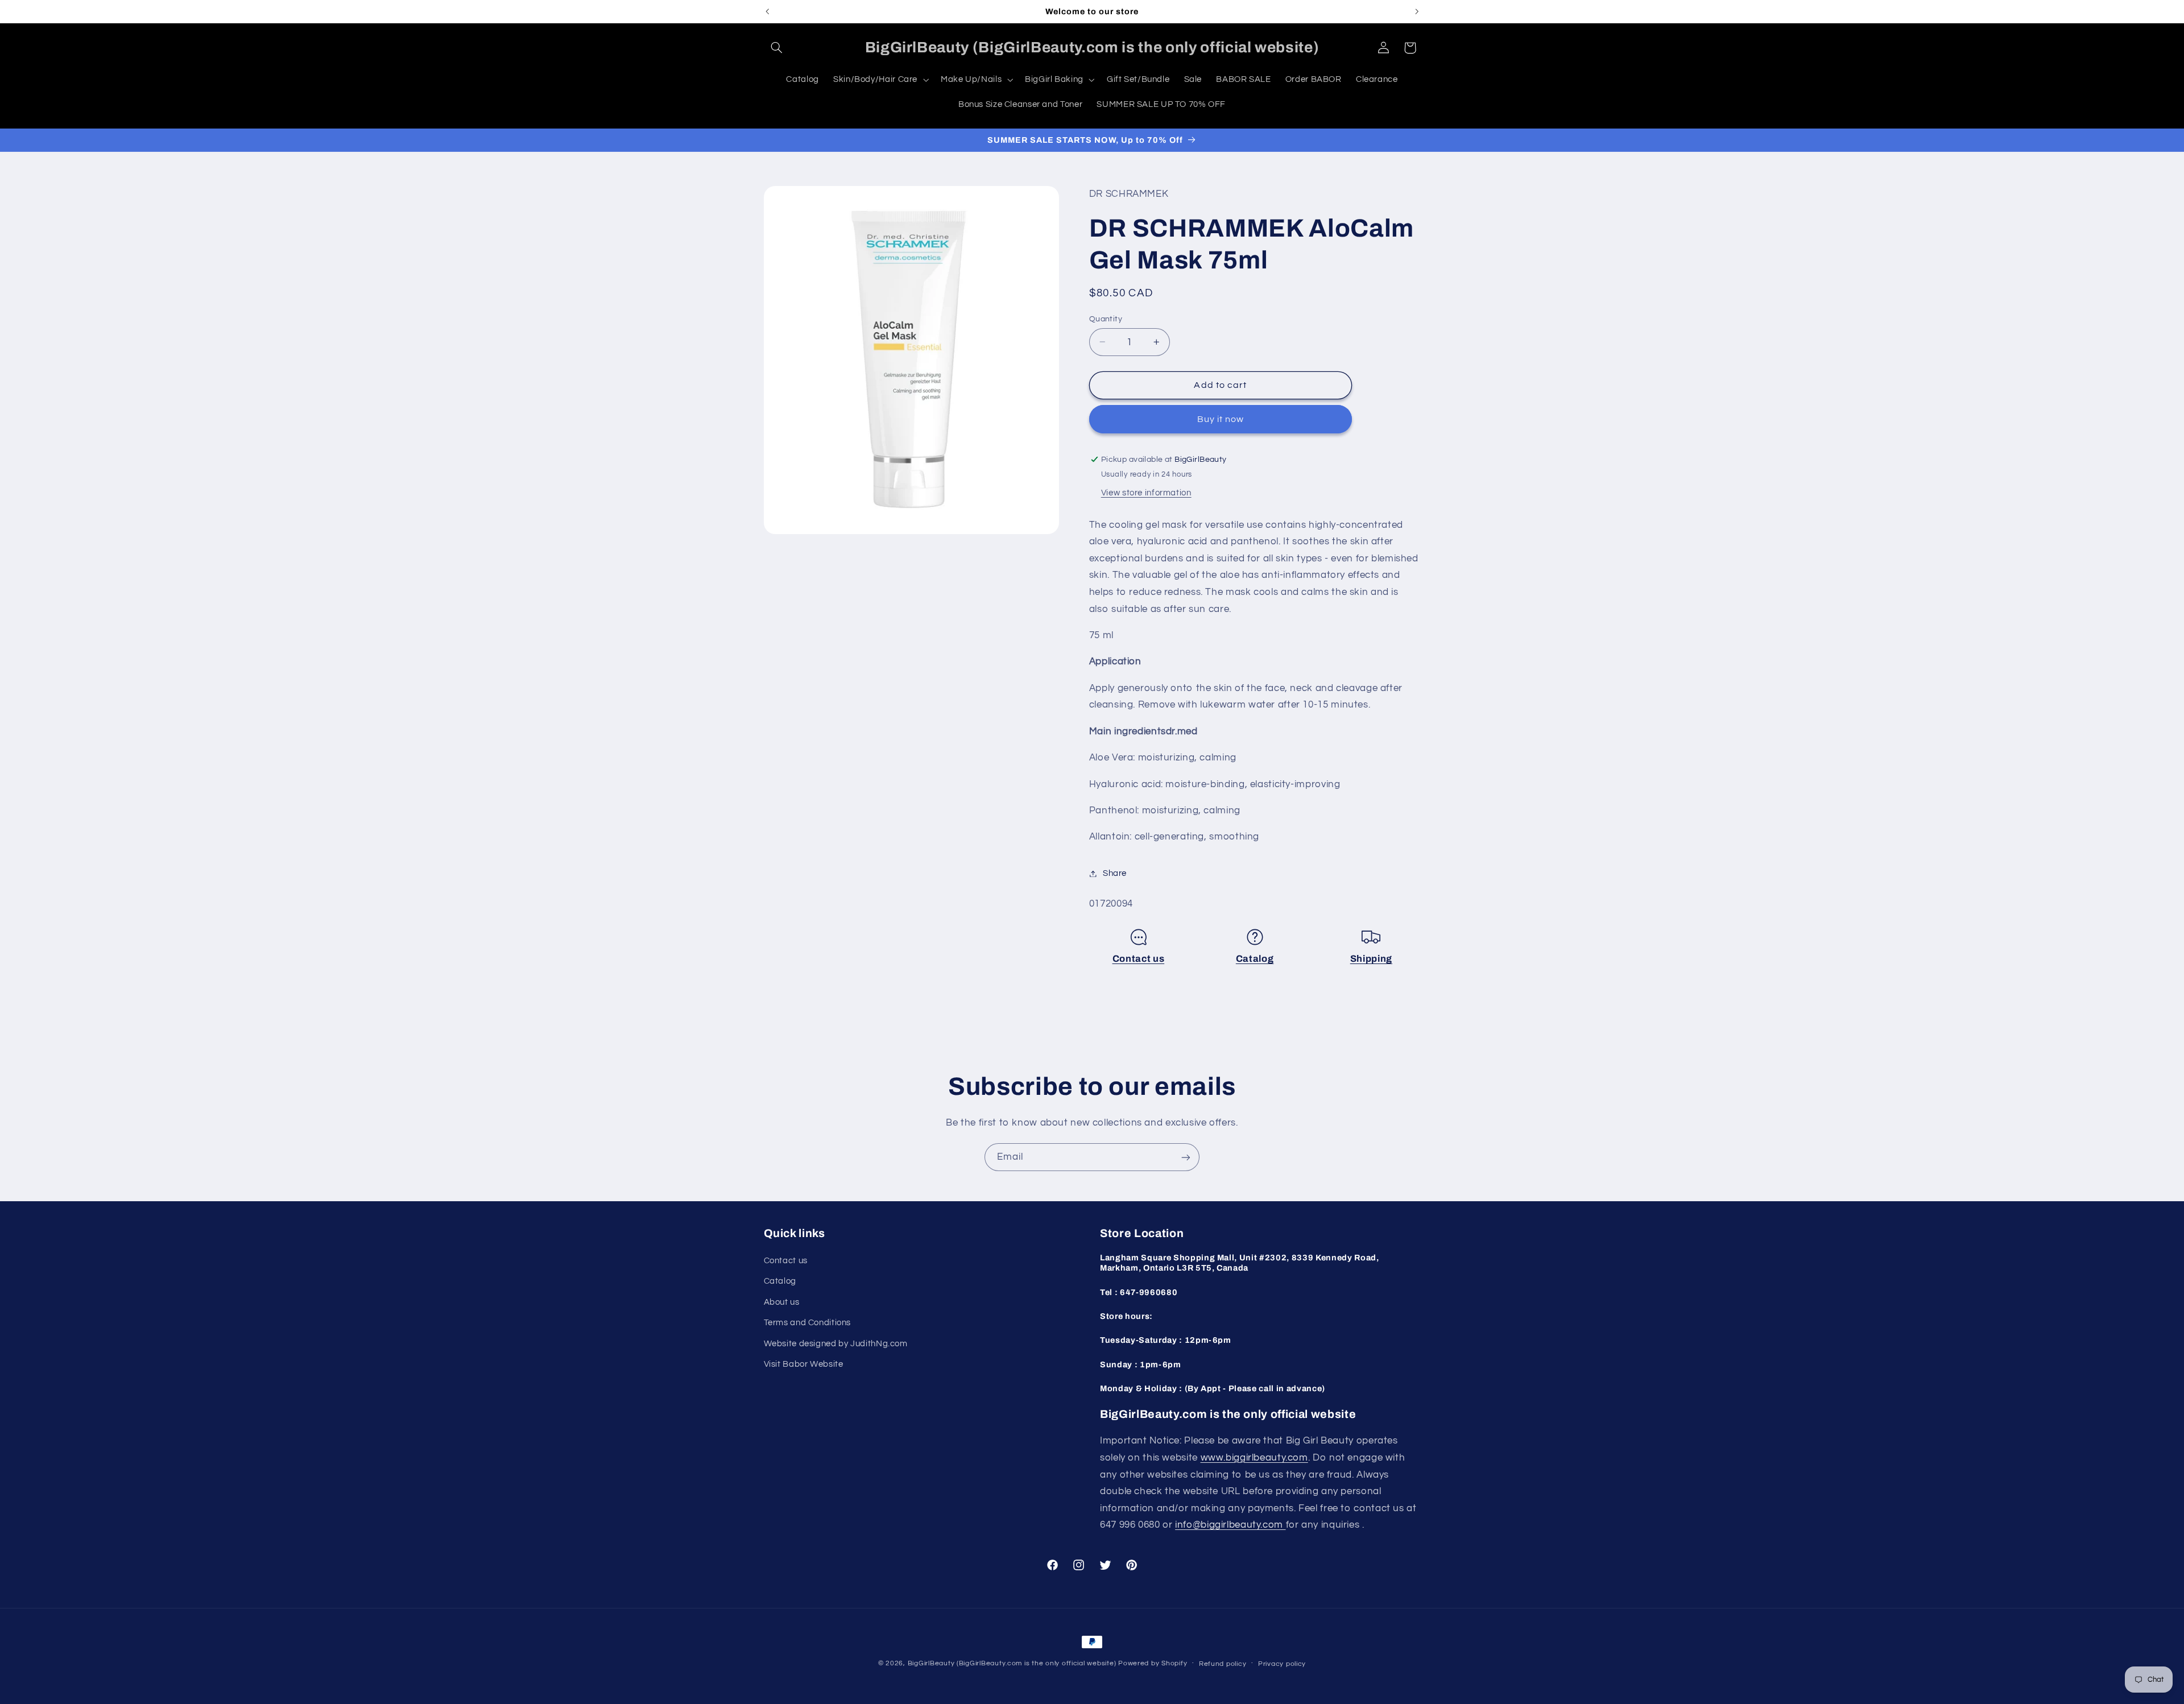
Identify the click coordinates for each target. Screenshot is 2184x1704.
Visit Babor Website (804, 1364)
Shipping (1371, 959)
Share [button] (1115, 873)
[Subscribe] (1186, 1157)
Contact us (1139, 959)
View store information (1146, 493)
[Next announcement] (1417, 11)
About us (782, 1302)
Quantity (1106, 319)
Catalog (1255, 959)
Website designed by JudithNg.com (836, 1344)
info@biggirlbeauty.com (1230, 1525)
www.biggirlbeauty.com (1254, 1458)
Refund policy (1223, 1664)
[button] (777, 48)
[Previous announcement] (767, 11)
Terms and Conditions (808, 1323)
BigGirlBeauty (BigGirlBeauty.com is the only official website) (1012, 1663)
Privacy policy (1282, 1664)
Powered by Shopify (1153, 1663)
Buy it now (1221, 419)
